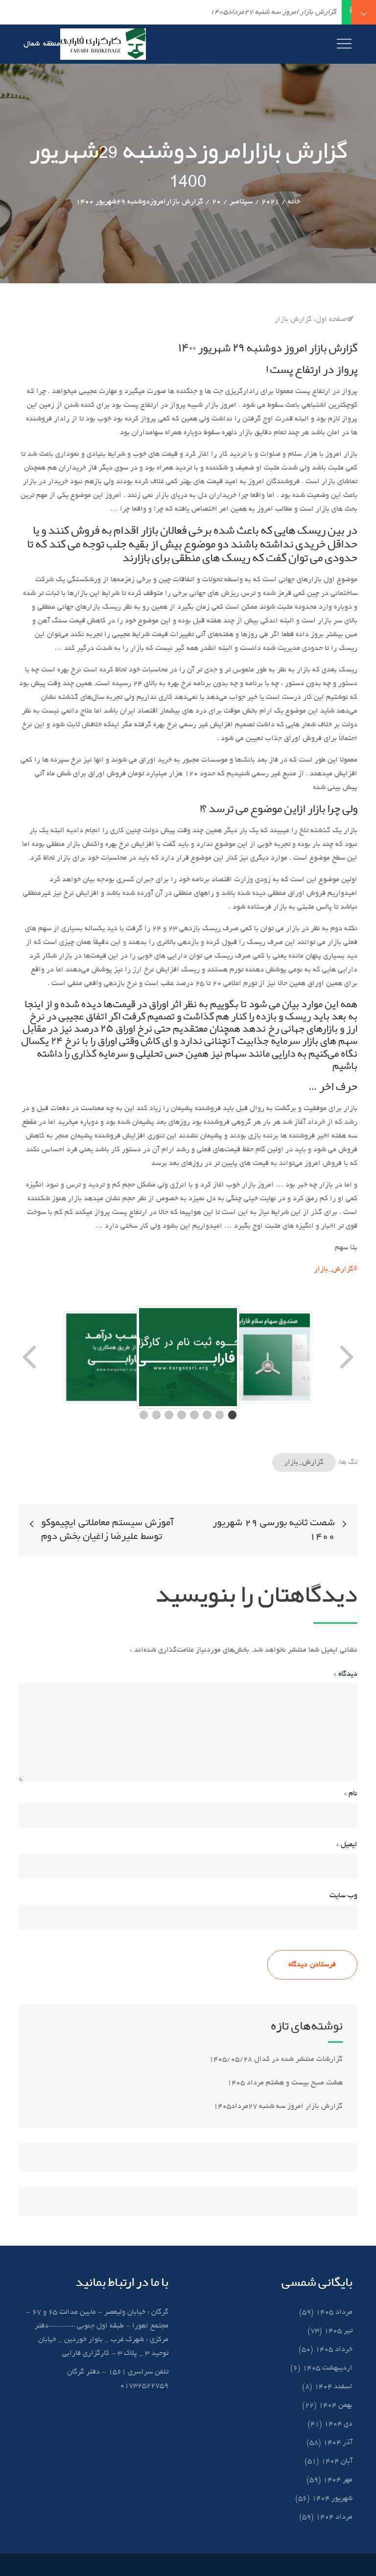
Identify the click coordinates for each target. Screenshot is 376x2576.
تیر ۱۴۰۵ (338, 2331)
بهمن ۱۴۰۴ (336, 2405)
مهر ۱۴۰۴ (338, 2480)
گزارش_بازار (304, 1462)
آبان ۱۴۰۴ (337, 2461)
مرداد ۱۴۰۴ (334, 2517)
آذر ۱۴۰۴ (338, 2443)
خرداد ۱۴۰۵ (334, 2350)
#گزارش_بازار (336, 1269)
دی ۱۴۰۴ (338, 2424)
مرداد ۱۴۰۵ (334, 2312)
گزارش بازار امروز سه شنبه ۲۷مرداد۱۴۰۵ (277, 2106)
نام (351, 1794)
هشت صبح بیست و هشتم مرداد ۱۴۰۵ (285, 2083)
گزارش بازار (293, 320)
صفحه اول (331, 320)
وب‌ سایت (343, 1896)
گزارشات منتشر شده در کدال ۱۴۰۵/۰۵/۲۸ (276, 2059)
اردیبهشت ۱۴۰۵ (328, 2368)
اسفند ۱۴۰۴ (333, 2387)
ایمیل (347, 1845)
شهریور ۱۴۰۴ (332, 2499)
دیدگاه (346, 1674)
